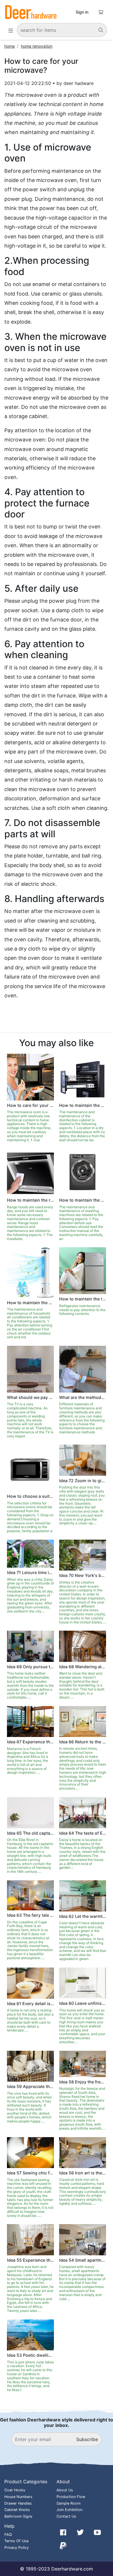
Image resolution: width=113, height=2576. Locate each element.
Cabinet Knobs (17, 2510)
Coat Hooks (15, 2490)
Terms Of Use (16, 2541)
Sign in (82, 12)
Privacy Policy (17, 2548)
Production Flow (71, 2497)
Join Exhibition (69, 2510)
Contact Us (66, 2516)
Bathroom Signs (18, 2516)
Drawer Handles (18, 2503)
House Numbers (18, 2497)
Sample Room (69, 2503)
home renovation (37, 46)
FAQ (8, 2535)
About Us (65, 2490)
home (10, 46)
